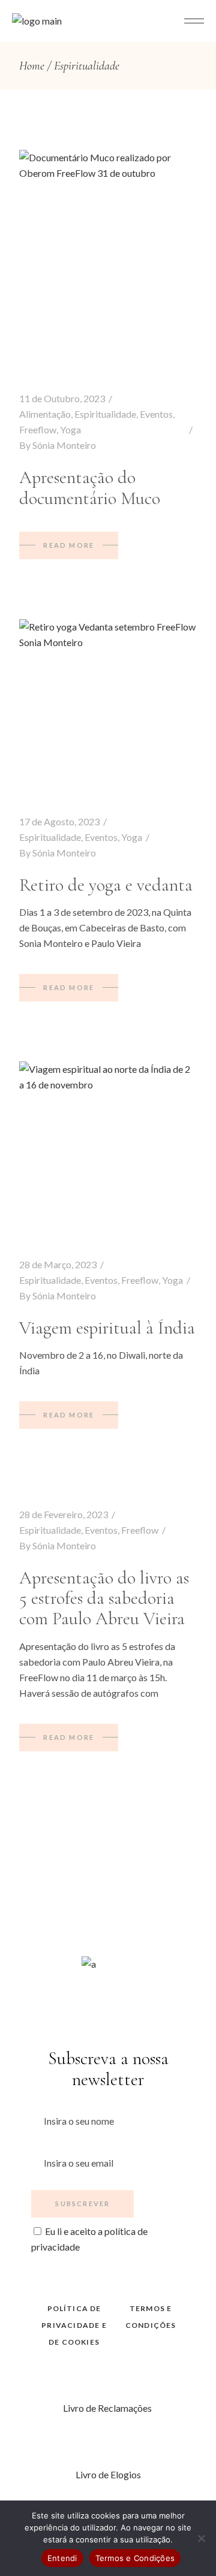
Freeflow (38, 429)
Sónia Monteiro (64, 445)
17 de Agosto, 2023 (59, 821)
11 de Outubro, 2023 (62, 398)
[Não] (201, 2538)
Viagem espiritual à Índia (107, 1328)
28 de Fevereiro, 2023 (64, 1514)
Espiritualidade (105, 414)
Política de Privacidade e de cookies (74, 2325)
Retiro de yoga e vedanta (106, 885)
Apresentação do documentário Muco (90, 488)
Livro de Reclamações (108, 2408)
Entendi (62, 2558)
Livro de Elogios (108, 2474)
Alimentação (45, 414)
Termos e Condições (135, 2558)
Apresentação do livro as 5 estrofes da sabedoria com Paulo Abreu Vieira (104, 1598)
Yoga (70, 429)
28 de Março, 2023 (58, 1264)
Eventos (156, 414)
